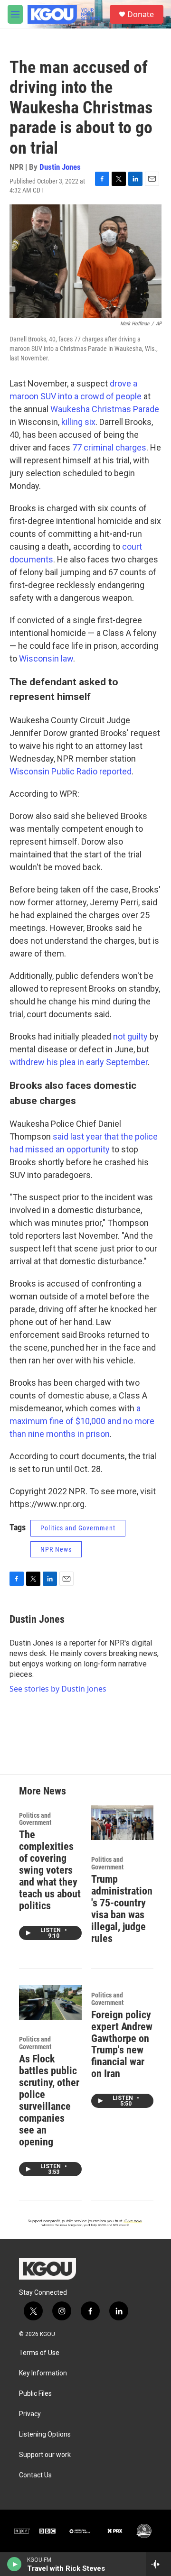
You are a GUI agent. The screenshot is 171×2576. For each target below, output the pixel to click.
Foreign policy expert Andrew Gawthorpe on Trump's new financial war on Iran (122, 2044)
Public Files (35, 2394)
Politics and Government (78, 1528)
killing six (78, 422)
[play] (14, 2564)
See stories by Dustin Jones (58, 1689)
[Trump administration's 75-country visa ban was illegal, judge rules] (123, 1823)
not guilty (130, 1036)
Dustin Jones (60, 167)
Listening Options (45, 2434)
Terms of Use (39, 2353)
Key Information (43, 2373)
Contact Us (35, 2475)
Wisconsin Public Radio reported (71, 771)
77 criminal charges (109, 447)
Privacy (30, 2414)
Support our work (45, 2455)
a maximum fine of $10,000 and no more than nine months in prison (82, 1421)
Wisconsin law (46, 658)
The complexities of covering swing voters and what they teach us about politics (50, 1870)
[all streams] (158, 2564)
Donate (141, 14)
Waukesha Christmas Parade (105, 409)
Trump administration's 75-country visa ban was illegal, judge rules (122, 1909)
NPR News (56, 1549)
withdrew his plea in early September (79, 1062)
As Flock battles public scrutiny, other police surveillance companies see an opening (49, 2100)
